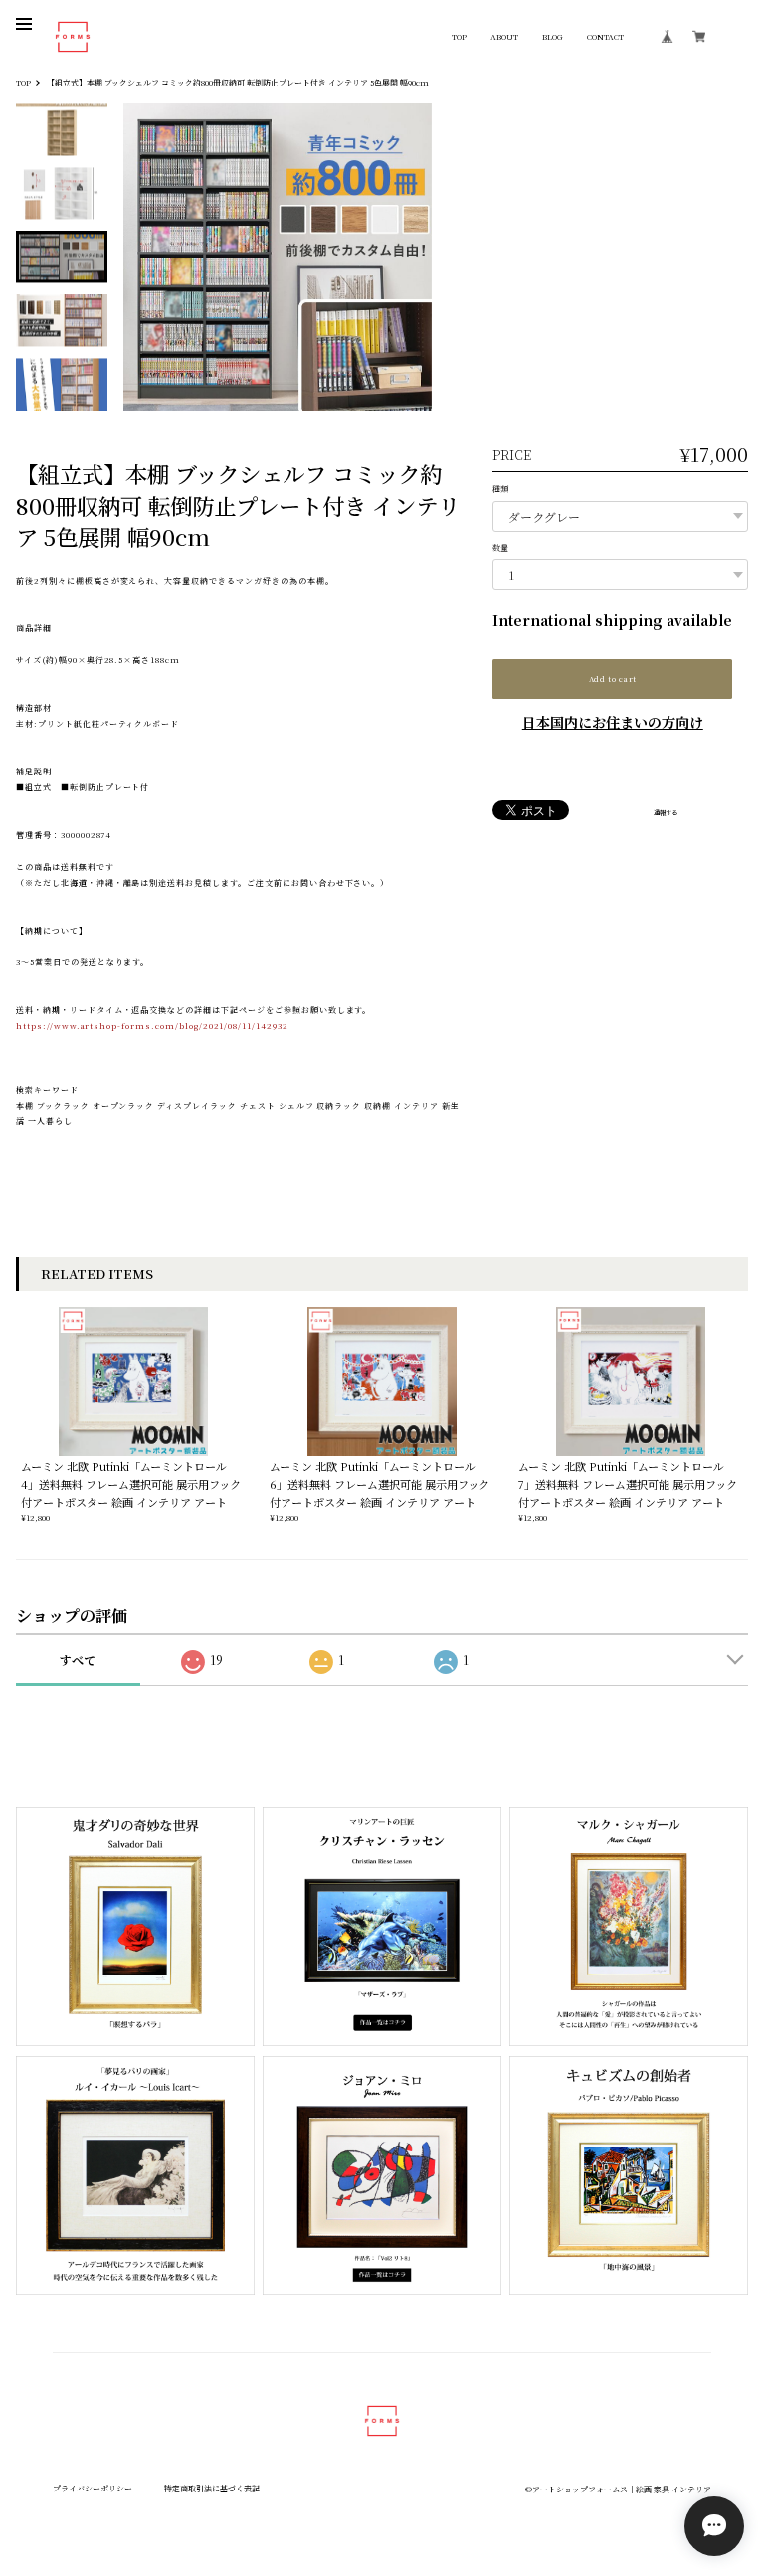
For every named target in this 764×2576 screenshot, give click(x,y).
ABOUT (504, 37)
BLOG (553, 37)
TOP (459, 37)
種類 (500, 489)
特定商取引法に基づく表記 (212, 2488)
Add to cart (613, 679)
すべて (78, 1660)
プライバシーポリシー (93, 2488)
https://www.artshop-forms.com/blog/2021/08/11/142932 (152, 1026)
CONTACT (605, 37)
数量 (500, 547)
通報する (666, 813)
